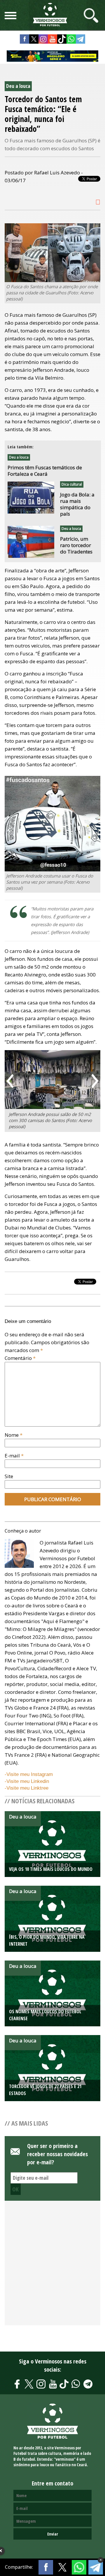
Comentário (20, 1358)
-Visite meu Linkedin (27, 1781)
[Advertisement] (52, 2266)
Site (9, 1476)
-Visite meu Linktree (27, 1788)
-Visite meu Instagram (29, 1774)
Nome (14, 1435)
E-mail (14, 1456)
